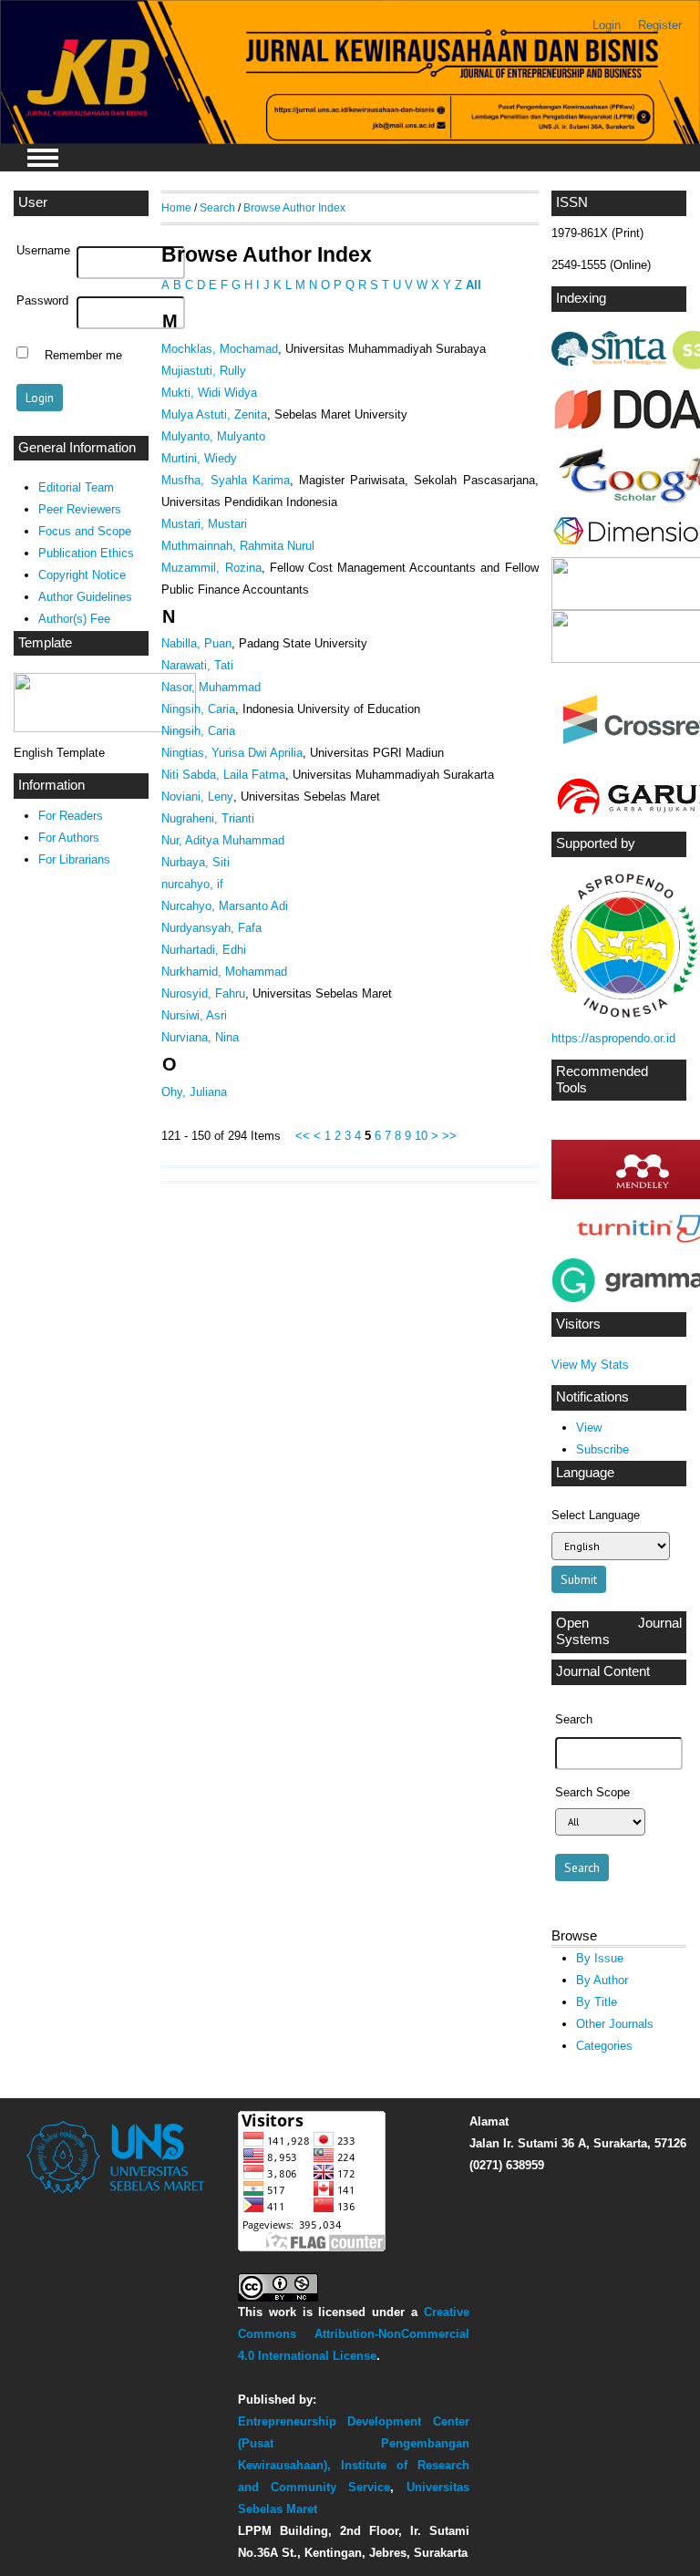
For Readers (71, 816)
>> (449, 1136)
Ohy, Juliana (194, 1092)
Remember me (83, 355)
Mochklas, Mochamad (220, 349)
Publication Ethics (86, 553)
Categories (604, 2046)
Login (607, 25)
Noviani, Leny (197, 797)
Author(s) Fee (74, 619)
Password (42, 301)
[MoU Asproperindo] (624, 1014)
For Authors (69, 838)
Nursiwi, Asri (194, 1015)
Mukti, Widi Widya (209, 393)
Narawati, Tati (197, 665)
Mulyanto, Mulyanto (213, 436)
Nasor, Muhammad (211, 687)
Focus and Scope (85, 531)
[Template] (105, 728)
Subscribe (602, 1449)
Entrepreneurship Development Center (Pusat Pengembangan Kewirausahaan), (353, 2443)
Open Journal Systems (619, 1631)
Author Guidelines (85, 597)
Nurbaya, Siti (196, 862)
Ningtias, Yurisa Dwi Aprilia (232, 753)
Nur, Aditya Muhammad (223, 840)
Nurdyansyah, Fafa (211, 928)
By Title (597, 2002)
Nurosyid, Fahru (203, 993)
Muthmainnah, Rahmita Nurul (238, 546)
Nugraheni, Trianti (208, 818)
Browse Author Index (294, 207)
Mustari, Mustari (204, 524)
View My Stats (590, 1365)
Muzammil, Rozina (211, 568)
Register (660, 25)
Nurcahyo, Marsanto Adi (225, 906)
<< (303, 1136)
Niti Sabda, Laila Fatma (223, 775)
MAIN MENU (43, 158)
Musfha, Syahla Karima (225, 480)
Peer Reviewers (80, 509)
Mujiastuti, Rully (204, 371)
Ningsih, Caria (198, 731)
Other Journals (615, 2024)
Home (176, 207)
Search (217, 207)
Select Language (596, 1515)
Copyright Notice (82, 575)
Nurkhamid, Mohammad (224, 972)
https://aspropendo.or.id (613, 1038)
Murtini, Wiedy (199, 458)
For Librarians (74, 859)
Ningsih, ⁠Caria (198, 709)
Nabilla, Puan (196, 643)
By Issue (600, 1958)
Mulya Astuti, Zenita (214, 414)
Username (43, 251)
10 (421, 1136)
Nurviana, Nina (200, 1037)
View (589, 1428)
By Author (602, 1980)
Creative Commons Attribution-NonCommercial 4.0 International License (353, 2334)
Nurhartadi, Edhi (204, 950)
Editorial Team (76, 487)
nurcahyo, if (192, 884)
